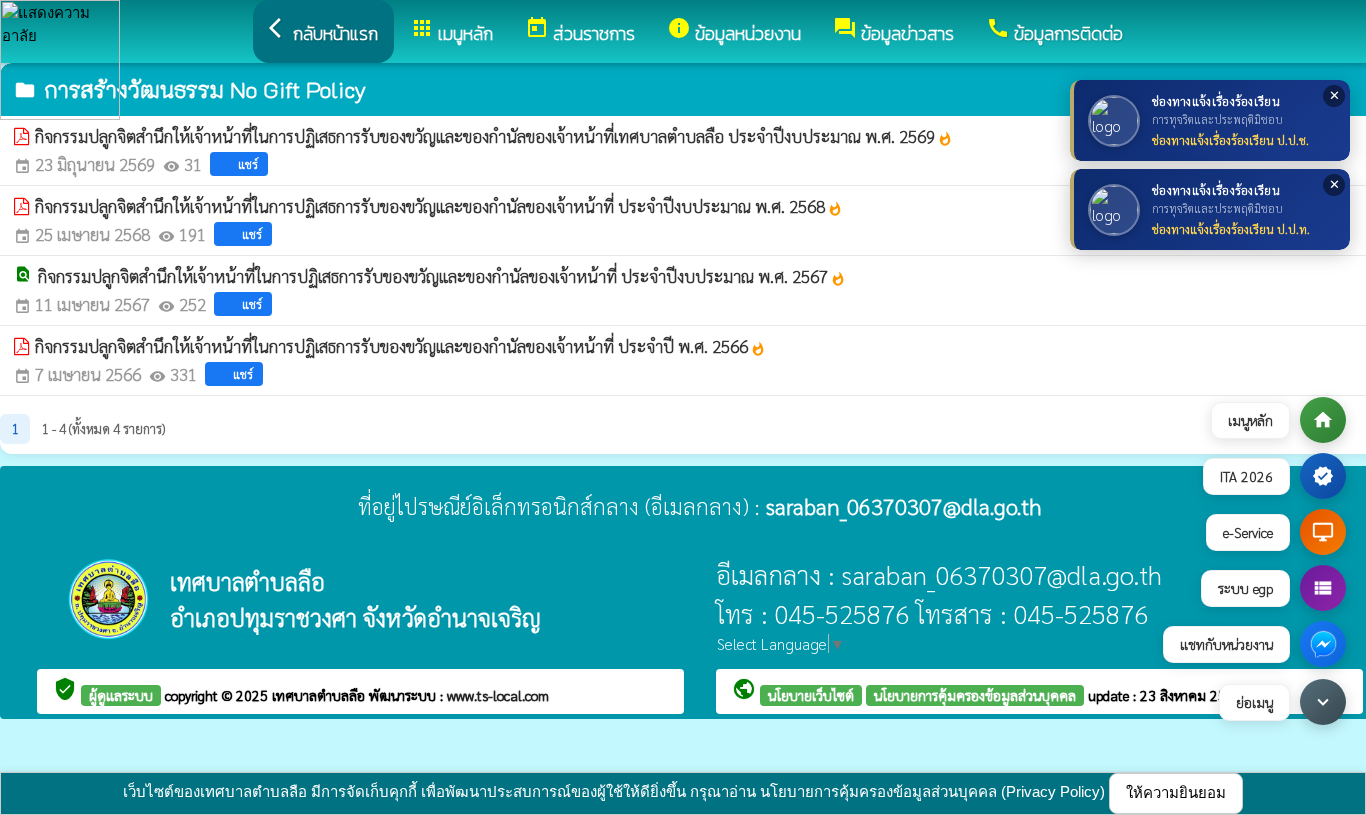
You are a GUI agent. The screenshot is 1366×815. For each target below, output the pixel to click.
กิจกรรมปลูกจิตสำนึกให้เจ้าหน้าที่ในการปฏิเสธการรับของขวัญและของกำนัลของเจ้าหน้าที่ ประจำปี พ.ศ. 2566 (400, 346)
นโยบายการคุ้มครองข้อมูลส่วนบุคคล (975, 695)
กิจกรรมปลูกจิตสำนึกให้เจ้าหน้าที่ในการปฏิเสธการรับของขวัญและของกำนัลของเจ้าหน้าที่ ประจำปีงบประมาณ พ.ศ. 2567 (442, 276)
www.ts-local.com (498, 695)
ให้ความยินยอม (1176, 792)
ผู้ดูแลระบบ (121, 695)
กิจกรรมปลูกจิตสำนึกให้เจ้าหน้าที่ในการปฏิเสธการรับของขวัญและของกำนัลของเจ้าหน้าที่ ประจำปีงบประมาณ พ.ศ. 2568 (439, 206)
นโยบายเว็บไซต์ (811, 695)
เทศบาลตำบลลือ (320, 695)
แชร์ (248, 164)
